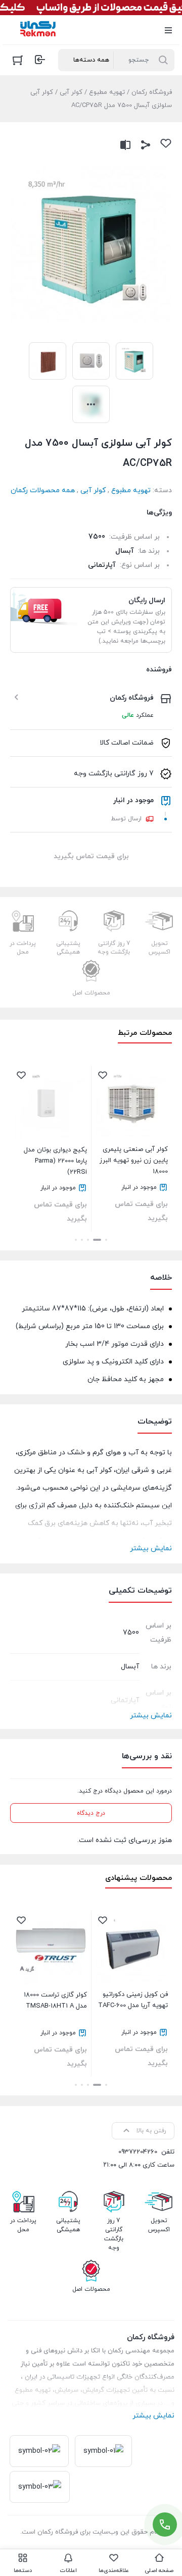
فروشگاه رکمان (152, 92)
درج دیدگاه (91, 1813)
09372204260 (138, 2152)
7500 (97, 537)
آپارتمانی (102, 565)
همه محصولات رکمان (43, 490)
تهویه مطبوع (107, 92)
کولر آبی (71, 92)
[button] (106, 1240)
